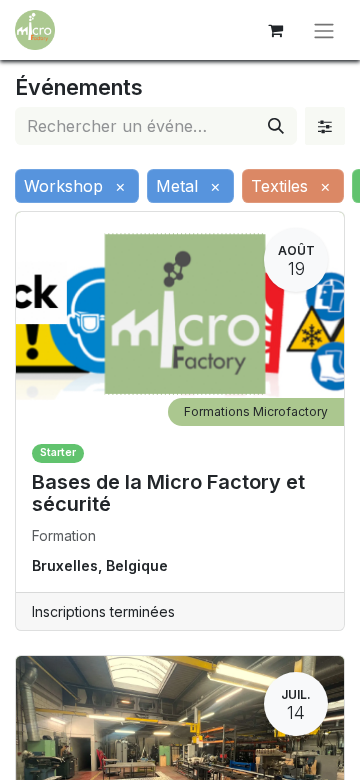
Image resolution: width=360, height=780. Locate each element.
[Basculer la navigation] (324, 30)
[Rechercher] (276, 126)
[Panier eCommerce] (275, 30)
